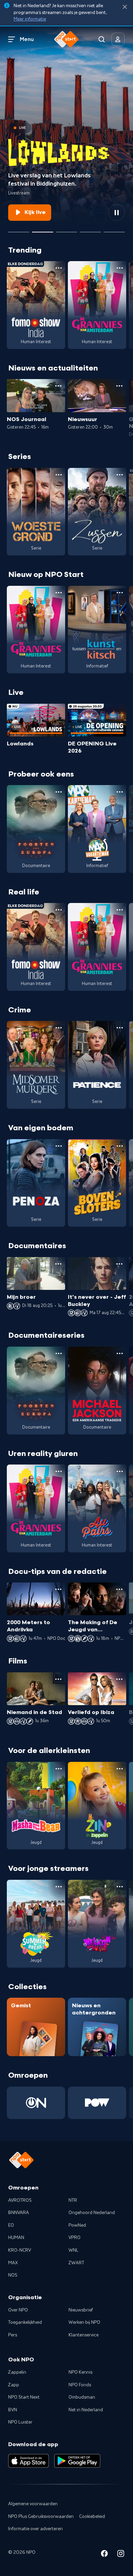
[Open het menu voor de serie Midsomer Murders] (59, 1028)
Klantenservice (84, 2335)
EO (11, 2225)
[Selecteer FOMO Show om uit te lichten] (19, 229)
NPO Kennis (80, 2372)
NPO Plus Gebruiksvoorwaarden (41, 2517)
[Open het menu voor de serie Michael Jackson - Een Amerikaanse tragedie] (120, 1353)
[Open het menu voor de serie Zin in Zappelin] (120, 1769)
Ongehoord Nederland (92, 2213)
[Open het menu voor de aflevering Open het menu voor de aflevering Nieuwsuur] (119, 386)
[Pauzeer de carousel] (117, 213)
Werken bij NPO (84, 2322)
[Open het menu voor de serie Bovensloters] (120, 1146)
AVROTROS (20, 2200)
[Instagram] (121, 2555)
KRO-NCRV (20, 2250)
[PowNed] (97, 2103)
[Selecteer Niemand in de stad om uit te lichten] (66, 229)
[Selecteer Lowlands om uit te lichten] (43, 229)
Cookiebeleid (92, 2517)
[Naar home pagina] (66, 39)
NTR (73, 2200)
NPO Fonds (80, 2385)
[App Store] (28, 2461)
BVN (13, 2410)
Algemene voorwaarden (33, 2504)
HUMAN (16, 2238)
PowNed (77, 2225)
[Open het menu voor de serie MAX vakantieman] (120, 792)
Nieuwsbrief (81, 2310)
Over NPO (18, 2310)
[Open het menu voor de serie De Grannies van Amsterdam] (120, 268)
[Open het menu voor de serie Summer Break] (59, 1887)
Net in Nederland (86, 2410)
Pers (13, 2335)
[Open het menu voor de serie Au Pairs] (120, 1471)
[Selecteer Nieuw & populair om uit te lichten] (114, 229)
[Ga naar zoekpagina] (102, 39)
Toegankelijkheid (25, 2322)
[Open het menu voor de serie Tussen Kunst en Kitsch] (120, 593)
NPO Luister (20, 2422)
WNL (73, 2250)
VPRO (75, 2238)
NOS (13, 2275)
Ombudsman (82, 2397)
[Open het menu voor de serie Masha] (59, 1769)
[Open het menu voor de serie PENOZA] (59, 1146)
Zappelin (17, 2372)
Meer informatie (30, 19)
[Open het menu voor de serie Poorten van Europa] (59, 792)
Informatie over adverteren (35, 2529)
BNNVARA (19, 2213)
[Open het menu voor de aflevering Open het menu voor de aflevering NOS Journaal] (58, 386)
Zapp (14, 2385)
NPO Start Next (24, 2397)
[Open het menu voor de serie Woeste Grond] (59, 475)
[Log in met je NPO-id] (118, 39)
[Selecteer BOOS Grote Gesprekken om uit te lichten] (90, 229)
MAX (13, 2263)
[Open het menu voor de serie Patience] (120, 1028)
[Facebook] (104, 2555)
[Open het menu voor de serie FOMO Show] (59, 268)
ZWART (76, 2263)
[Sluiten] (125, 7)
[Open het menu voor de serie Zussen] (120, 475)
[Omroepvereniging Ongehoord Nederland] (36, 2103)
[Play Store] (77, 2461)
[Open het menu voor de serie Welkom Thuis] (120, 1887)
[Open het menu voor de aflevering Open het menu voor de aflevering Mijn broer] (58, 1264)
